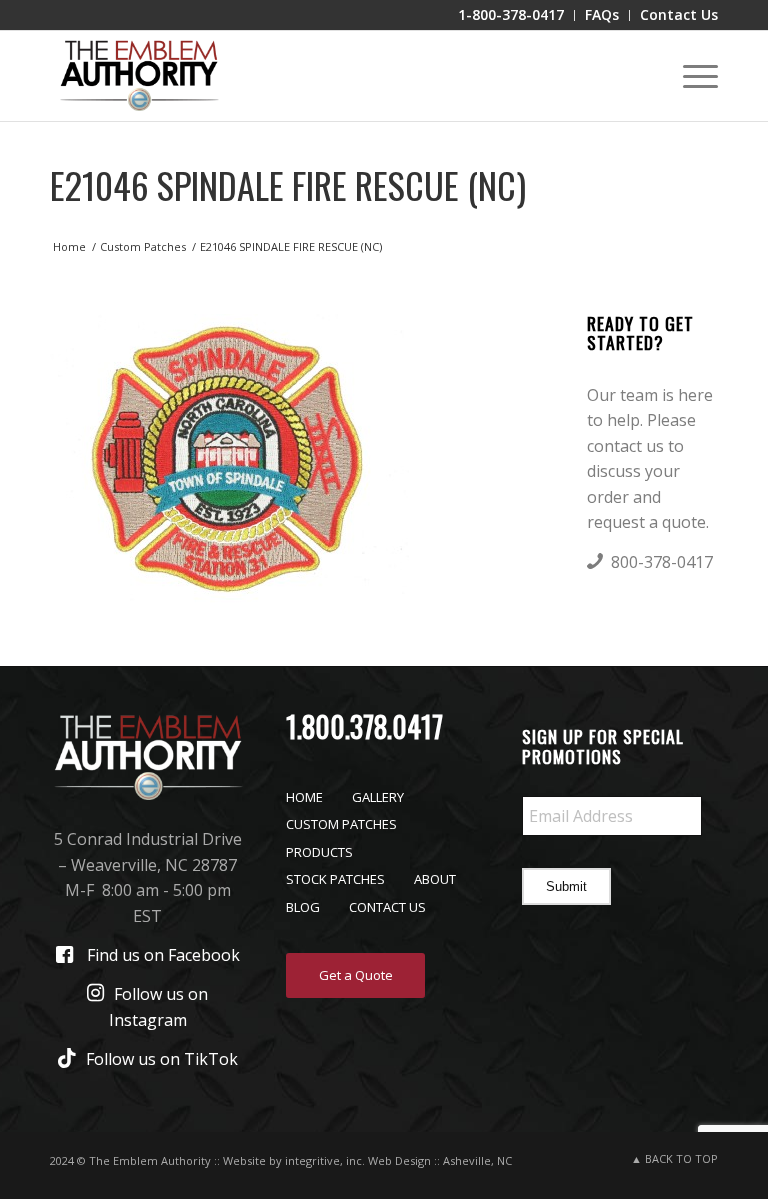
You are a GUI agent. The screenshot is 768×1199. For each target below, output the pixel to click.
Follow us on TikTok (162, 1059)
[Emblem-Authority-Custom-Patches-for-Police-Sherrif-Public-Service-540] (139, 76)
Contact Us (387, 907)
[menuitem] (511, 15)
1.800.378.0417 (364, 726)
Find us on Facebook (163, 955)
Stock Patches (335, 879)
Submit (566, 886)
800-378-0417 (662, 562)
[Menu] (690, 76)
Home (304, 797)
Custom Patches (341, 824)
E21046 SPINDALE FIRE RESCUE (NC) (288, 184)
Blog (303, 907)
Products (319, 852)
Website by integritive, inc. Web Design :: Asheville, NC (367, 1160)
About (435, 879)
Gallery (378, 797)
